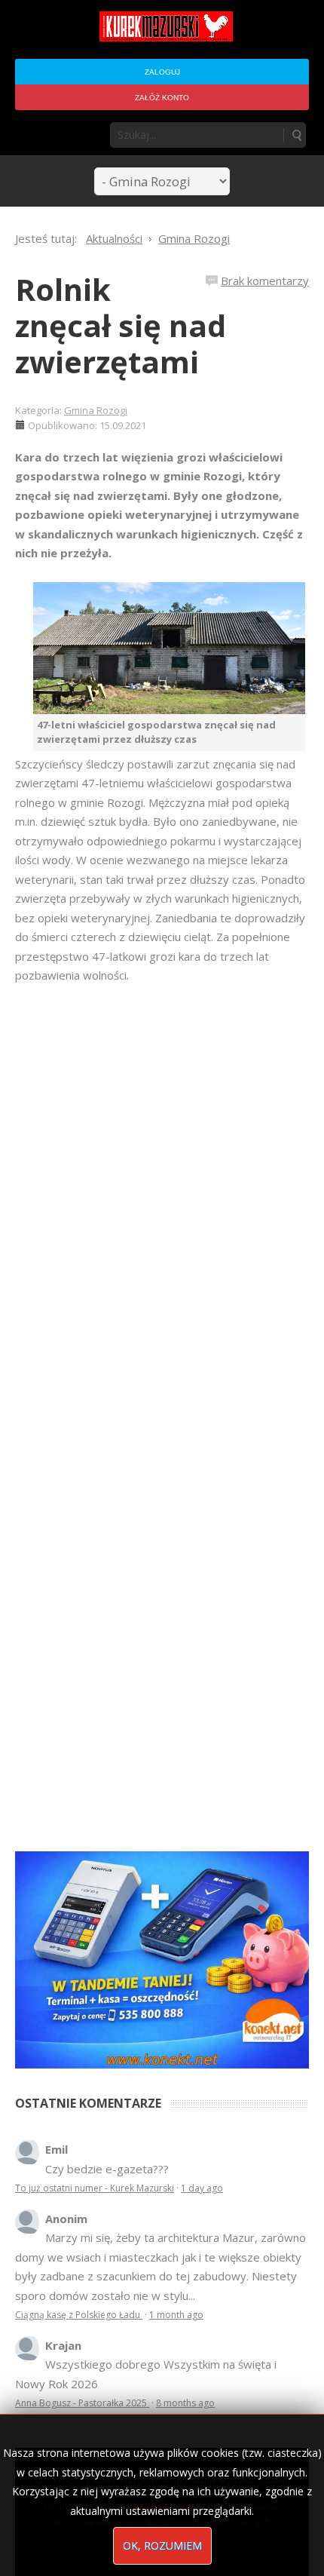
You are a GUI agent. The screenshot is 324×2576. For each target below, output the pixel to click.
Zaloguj (162, 72)
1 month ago (176, 2315)
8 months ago (185, 2403)
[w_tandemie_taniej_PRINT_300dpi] (162, 1958)
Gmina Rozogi (96, 410)
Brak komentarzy (265, 281)
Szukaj (296, 135)
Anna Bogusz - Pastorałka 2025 (82, 2403)
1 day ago (202, 2188)
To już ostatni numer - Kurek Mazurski (95, 2188)
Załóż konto (162, 98)
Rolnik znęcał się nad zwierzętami (121, 325)
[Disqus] (162, 1197)
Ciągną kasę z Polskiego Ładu (79, 2315)
